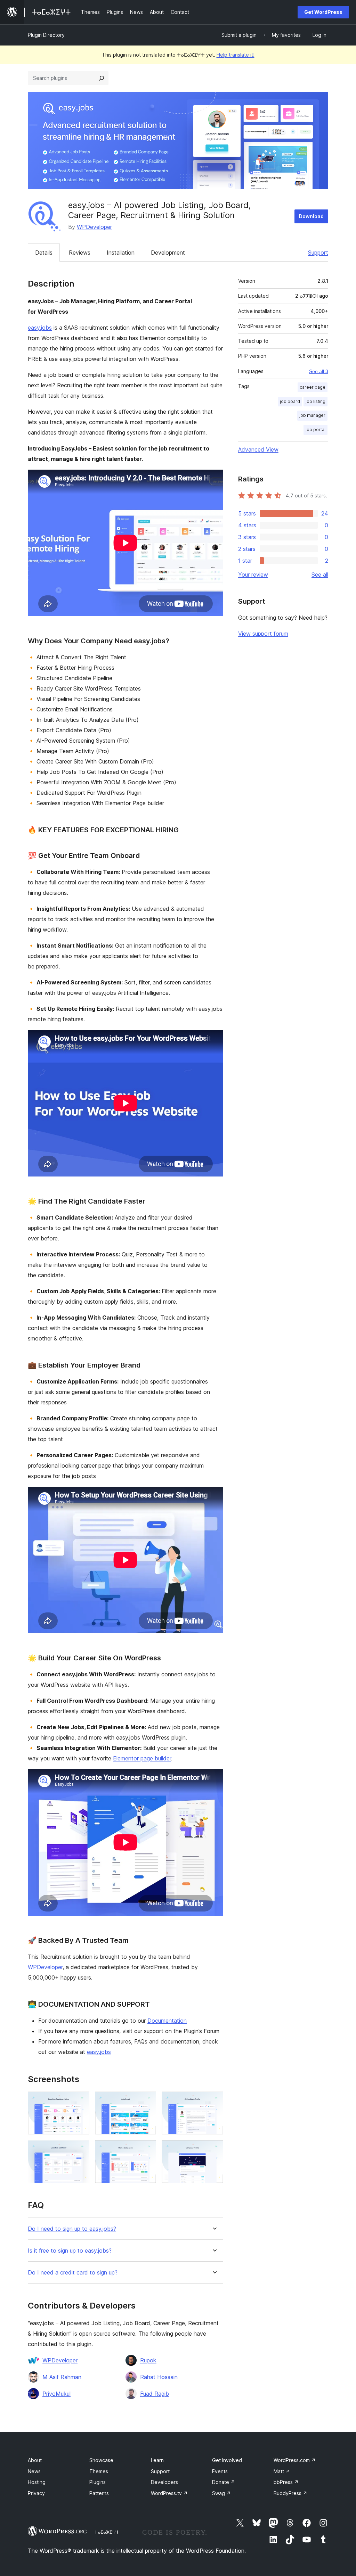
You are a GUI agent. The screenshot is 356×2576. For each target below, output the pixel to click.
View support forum (263, 634)
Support (318, 253)
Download (311, 216)
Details (44, 253)
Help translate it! (236, 55)
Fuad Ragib (155, 2394)
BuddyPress (290, 2493)
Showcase (101, 2460)
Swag (221, 2493)
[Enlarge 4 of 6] (80, 2149)
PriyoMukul (56, 2394)
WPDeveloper (94, 227)
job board (290, 401)
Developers (164, 2482)
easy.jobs (40, 328)
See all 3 (319, 371)
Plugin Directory (46, 35)
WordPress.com (295, 2460)
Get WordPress (323, 12)
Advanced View (258, 449)
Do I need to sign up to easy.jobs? (72, 2229)
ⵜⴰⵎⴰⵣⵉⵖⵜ (107, 2532)
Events (220, 2471)
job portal (315, 430)
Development (168, 253)
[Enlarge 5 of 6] (147, 2149)
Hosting (37, 2482)
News (34, 2471)
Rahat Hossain (159, 2377)
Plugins (98, 2482)
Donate (224, 2482)
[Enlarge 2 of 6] (147, 2101)
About (35, 2460)
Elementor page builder (142, 1758)
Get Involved (227, 2460)
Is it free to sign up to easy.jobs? (70, 2251)
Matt (282, 2471)
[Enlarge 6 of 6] (214, 2149)
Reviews (80, 253)
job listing (315, 401)
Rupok (148, 2360)
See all (320, 575)
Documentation (167, 2021)
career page (313, 387)
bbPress (286, 2482)
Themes (99, 2471)
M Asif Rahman (62, 2377)
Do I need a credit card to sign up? (73, 2273)
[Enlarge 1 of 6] (80, 2101)
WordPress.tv (169, 2493)
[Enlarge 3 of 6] (214, 2101)
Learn (157, 2460)
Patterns (99, 2493)
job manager (312, 415)
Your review (253, 575)
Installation (121, 253)
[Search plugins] (102, 78)
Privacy (36, 2493)
